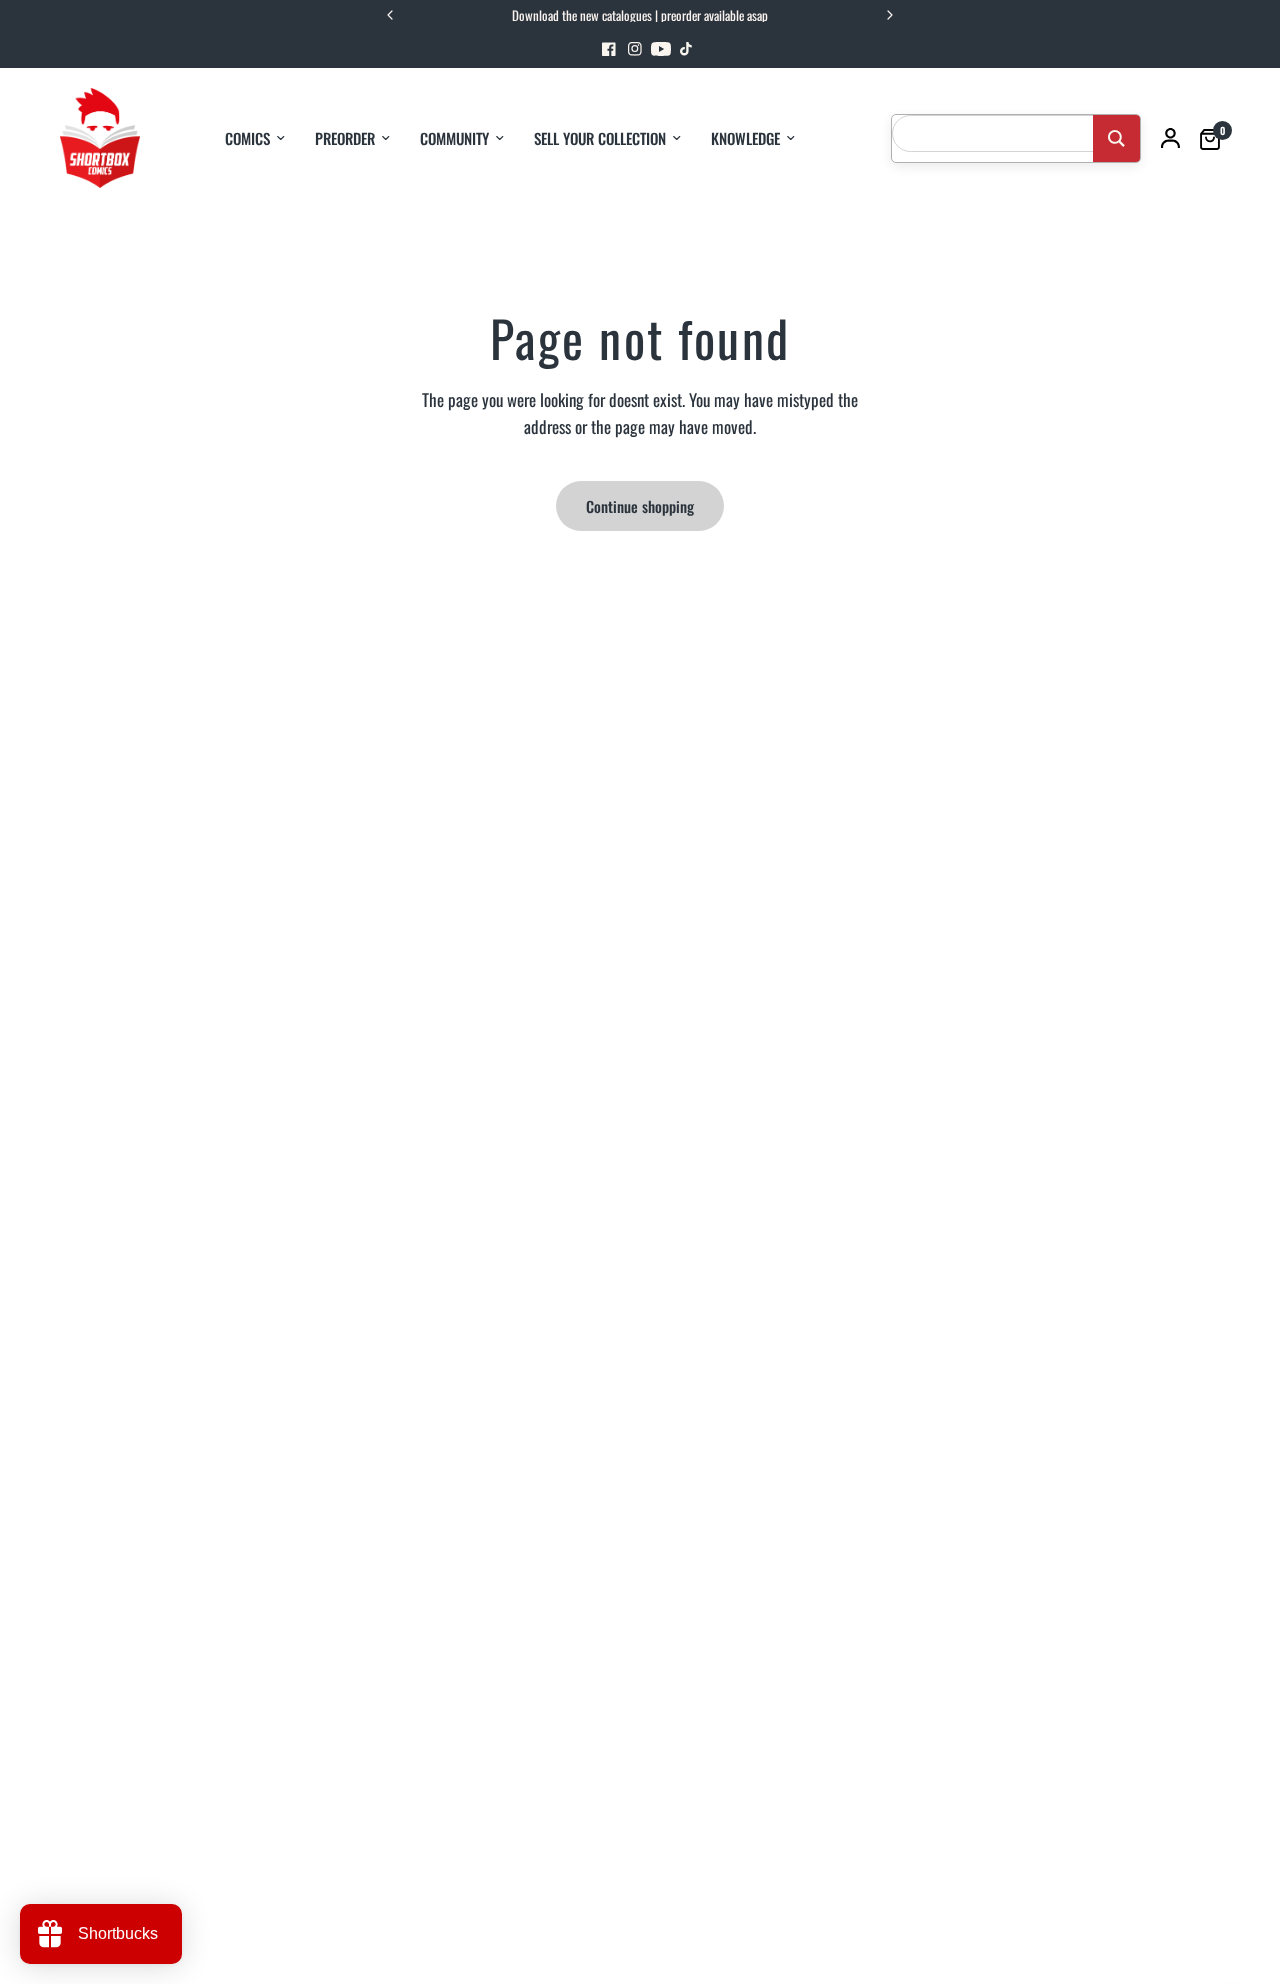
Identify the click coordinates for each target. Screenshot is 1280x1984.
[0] (1205, 138)
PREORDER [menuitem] (345, 138)
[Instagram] (635, 49)
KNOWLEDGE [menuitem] (745, 138)
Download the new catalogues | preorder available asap (640, 15)
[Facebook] (609, 49)
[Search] (1116, 138)
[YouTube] (661, 49)
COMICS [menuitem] (247, 138)
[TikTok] (687, 49)
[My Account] (1170, 138)
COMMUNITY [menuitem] (454, 138)
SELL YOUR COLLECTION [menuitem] (600, 138)
